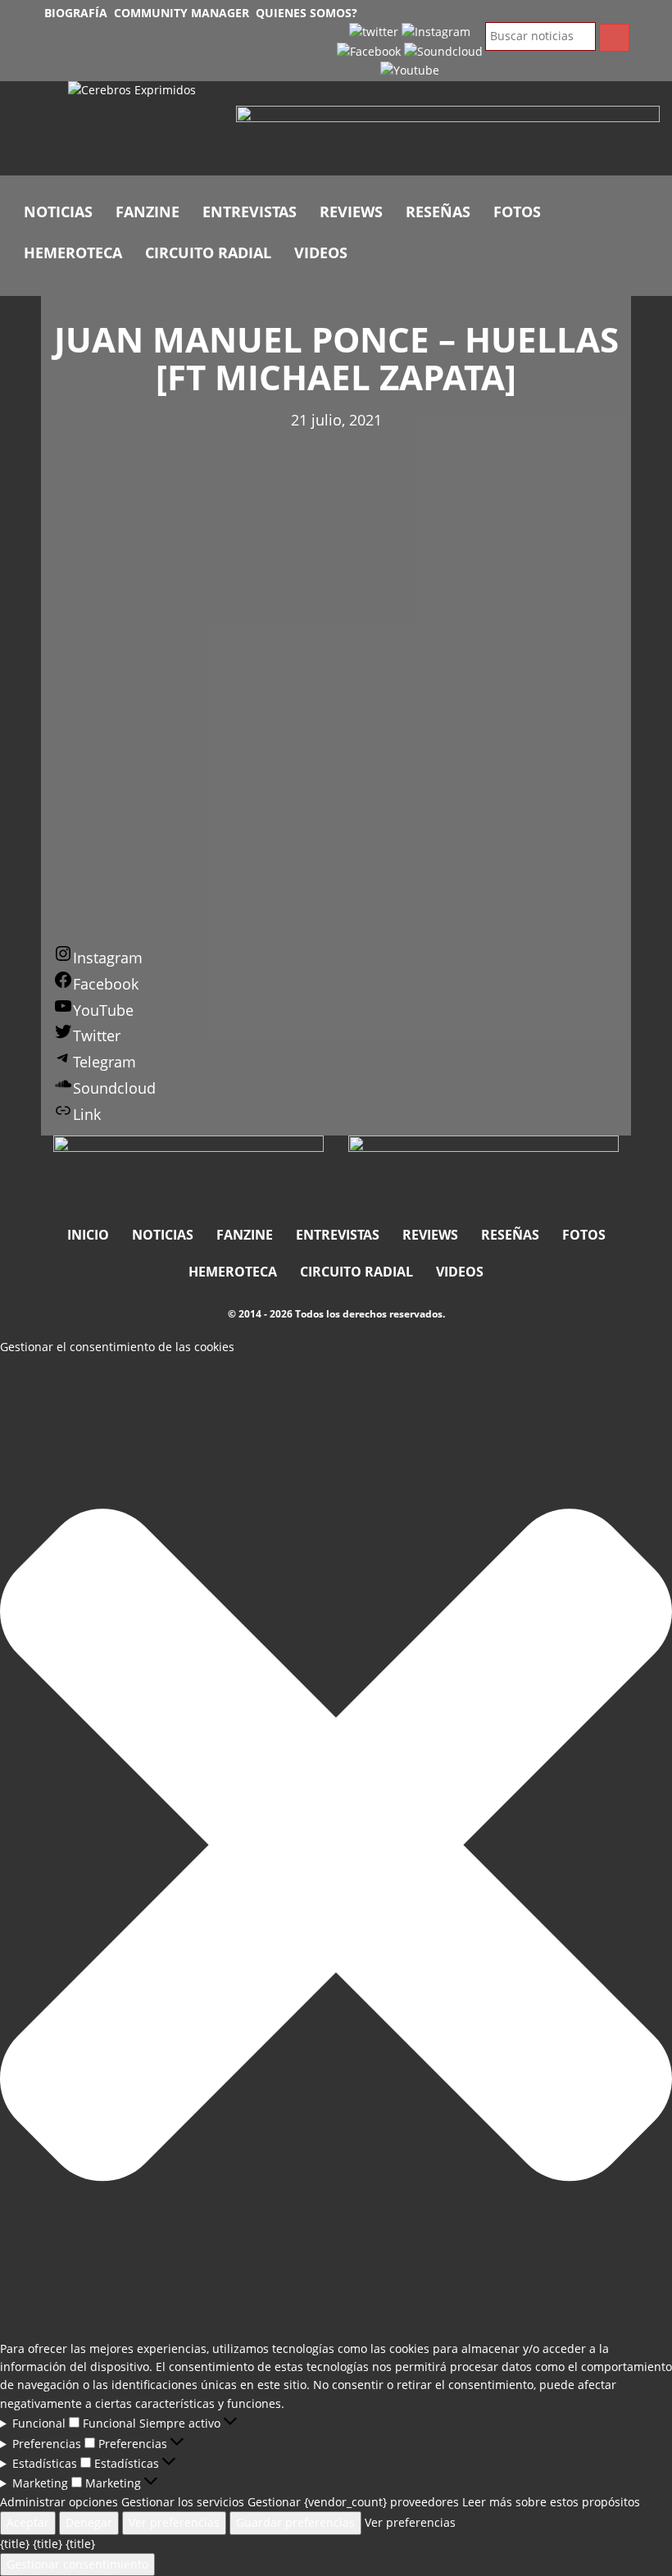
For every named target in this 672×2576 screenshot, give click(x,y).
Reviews (351, 212)
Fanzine (148, 212)
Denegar (89, 2522)
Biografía (76, 13)
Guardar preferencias (295, 2522)
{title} (15, 2544)
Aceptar (28, 2522)
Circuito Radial (208, 253)
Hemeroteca (73, 253)
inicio (88, 1235)
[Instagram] (436, 31)
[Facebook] (369, 50)
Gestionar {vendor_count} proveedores (353, 2502)
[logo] (140, 129)
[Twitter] (374, 31)
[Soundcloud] (443, 50)
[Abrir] (448, 138)
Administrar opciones (59, 2502)
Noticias (58, 212)
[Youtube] (410, 69)
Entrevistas (250, 212)
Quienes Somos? (306, 13)
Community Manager (182, 13)
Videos (321, 253)
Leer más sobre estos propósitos (551, 2502)
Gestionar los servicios (183, 2502)
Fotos (517, 212)
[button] (336, 1848)
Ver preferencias (174, 2522)
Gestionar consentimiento (77, 2564)
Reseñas (438, 212)
